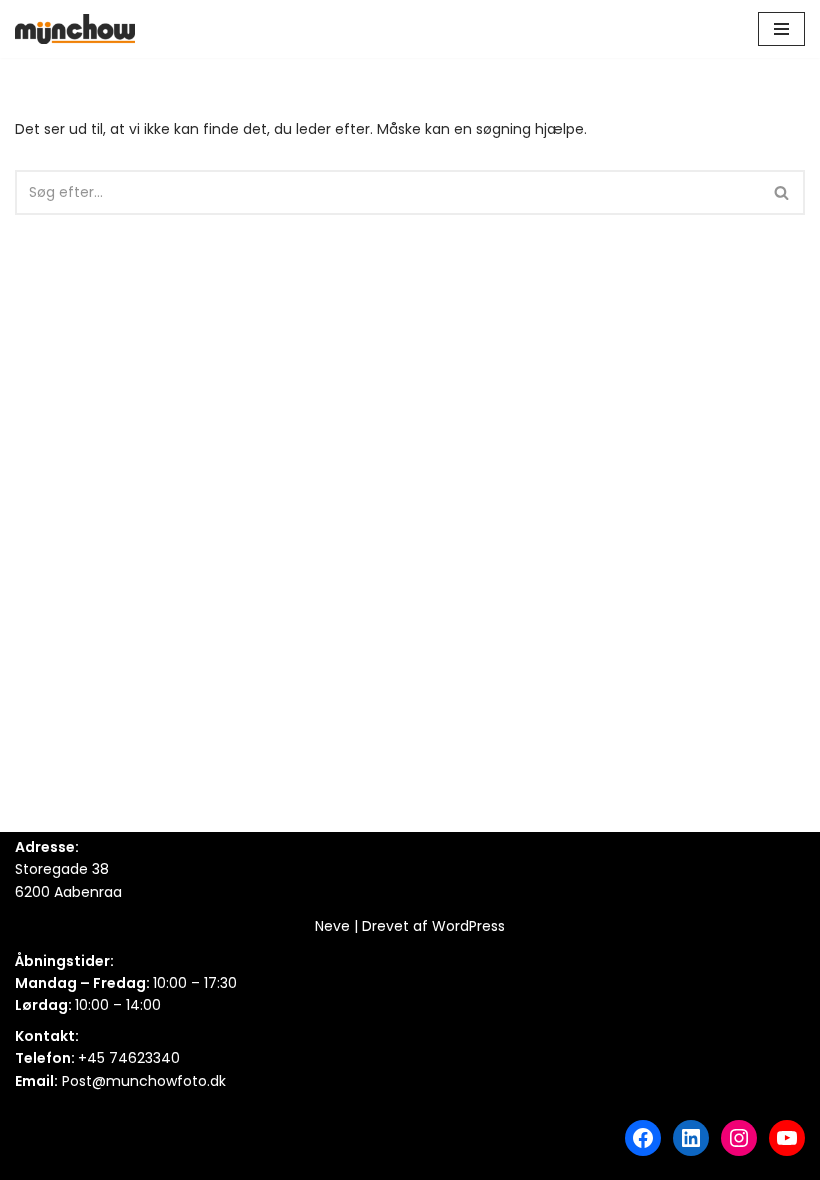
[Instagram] (739, 1138)
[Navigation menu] (781, 29)
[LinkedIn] (691, 1138)
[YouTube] (787, 1138)
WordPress (468, 926)
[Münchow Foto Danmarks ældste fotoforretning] (75, 29)
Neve (332, 926)
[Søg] (782, 192)
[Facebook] (643, 1138)
